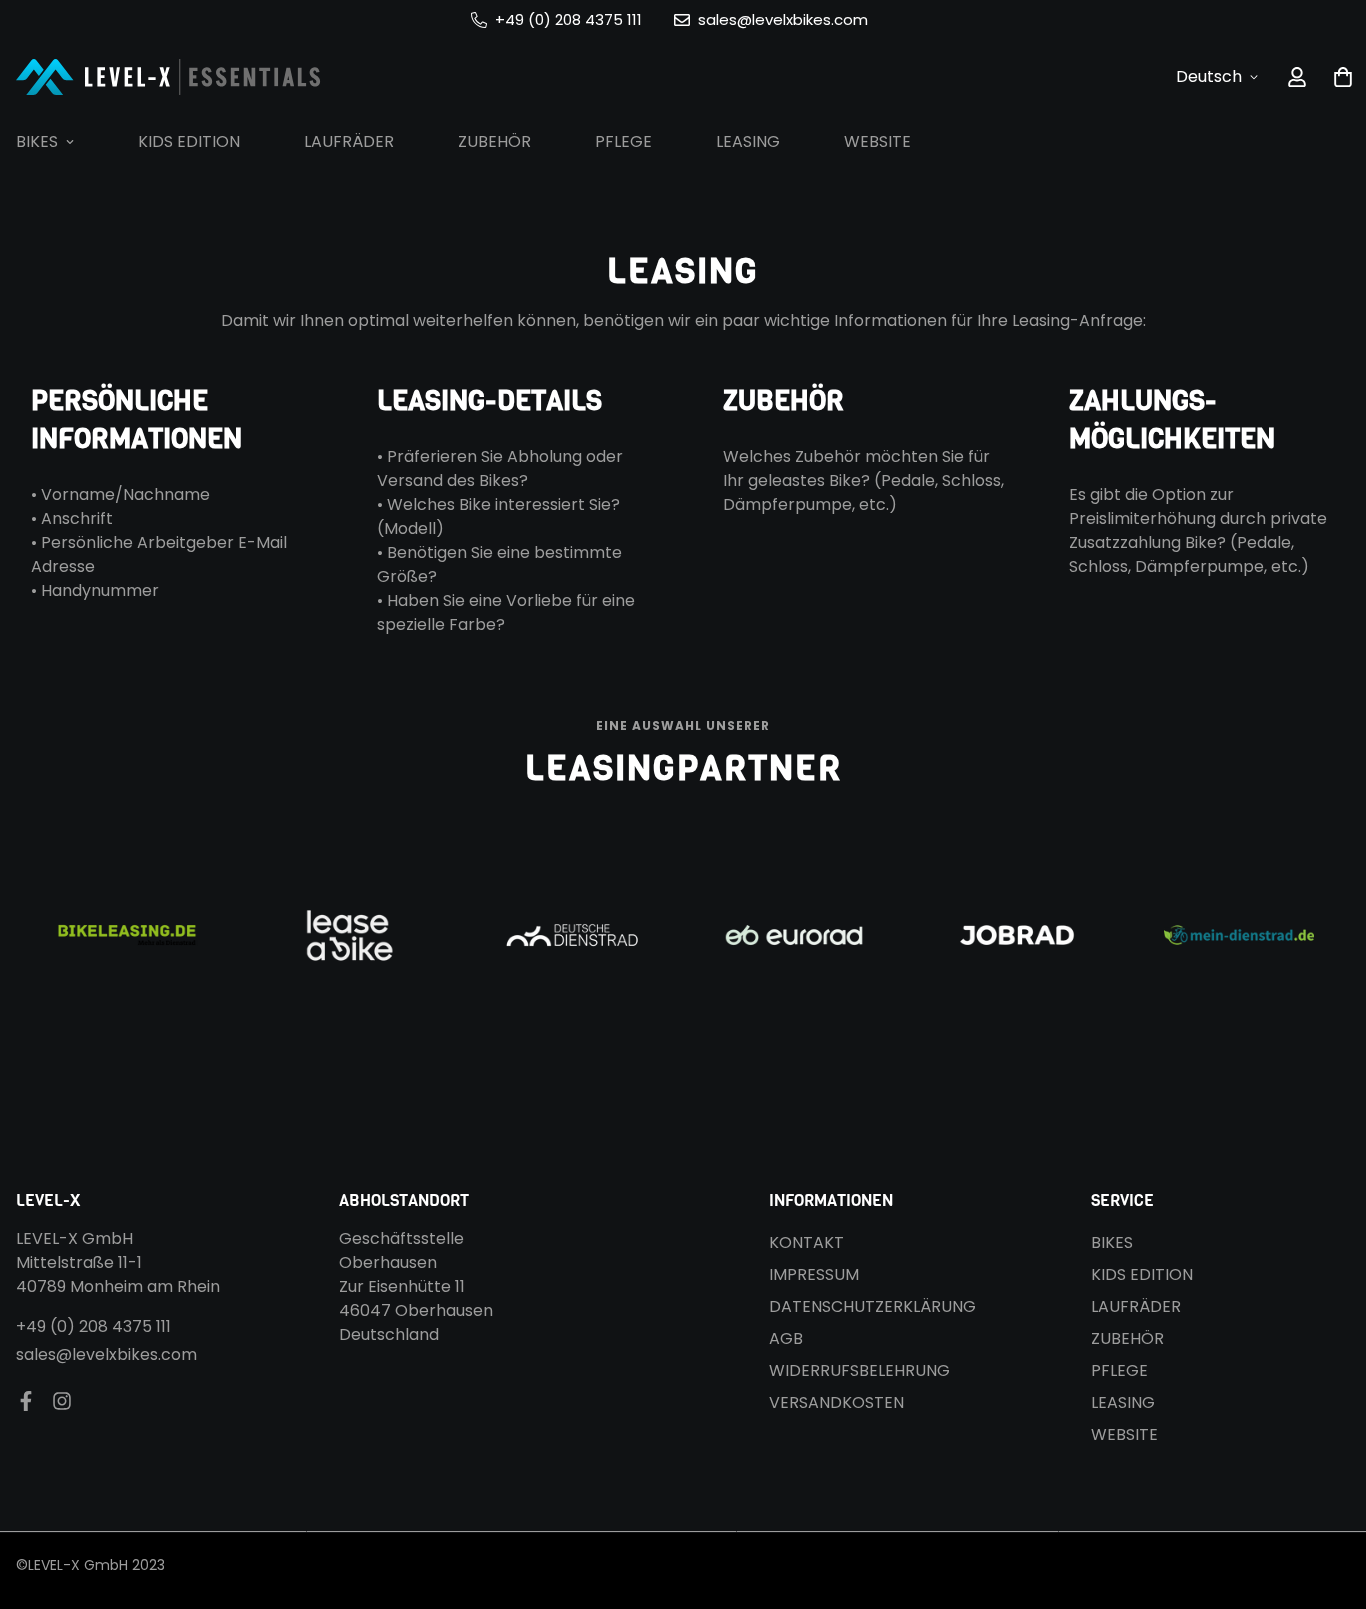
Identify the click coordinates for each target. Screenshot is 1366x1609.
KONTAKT (806, 1242)
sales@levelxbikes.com (106, 1354)
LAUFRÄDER (349, 141)
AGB (786, 1338)
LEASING (748, 141)
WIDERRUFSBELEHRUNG (859, 1370)
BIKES (1112, 1242)
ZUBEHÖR (494, 141)
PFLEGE (623, 141)
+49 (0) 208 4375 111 (93, 1326)
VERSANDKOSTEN (836, 1402)
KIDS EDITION (189, 141)
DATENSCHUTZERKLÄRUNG (872, 1306)
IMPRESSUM (814, 1274)
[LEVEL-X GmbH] (168, 76)
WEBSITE (877, 141)
